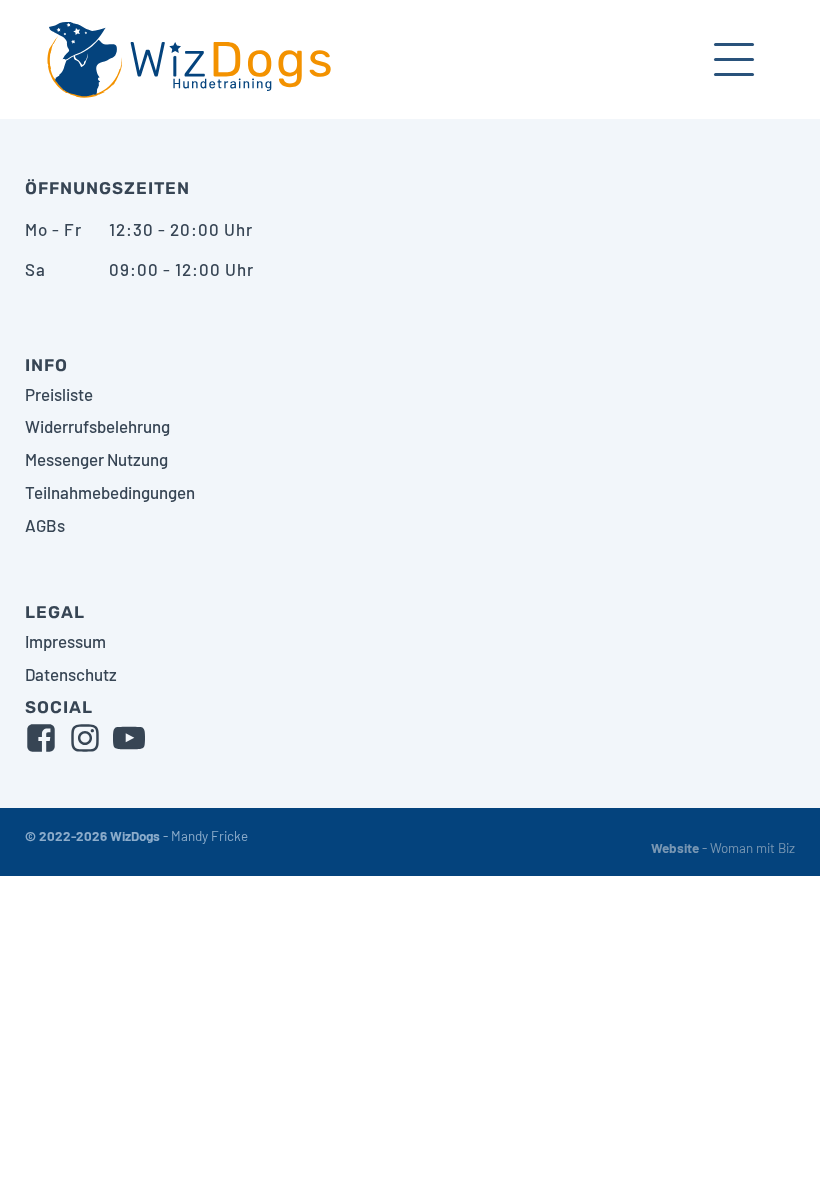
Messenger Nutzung (96, 459)
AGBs (45, 525)
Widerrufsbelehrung (97, 426)
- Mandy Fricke (136, 836)
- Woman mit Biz (723, 848)
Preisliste (59, 394)
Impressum (65, 641)
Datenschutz (71, 674)
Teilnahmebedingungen (110, 492)
